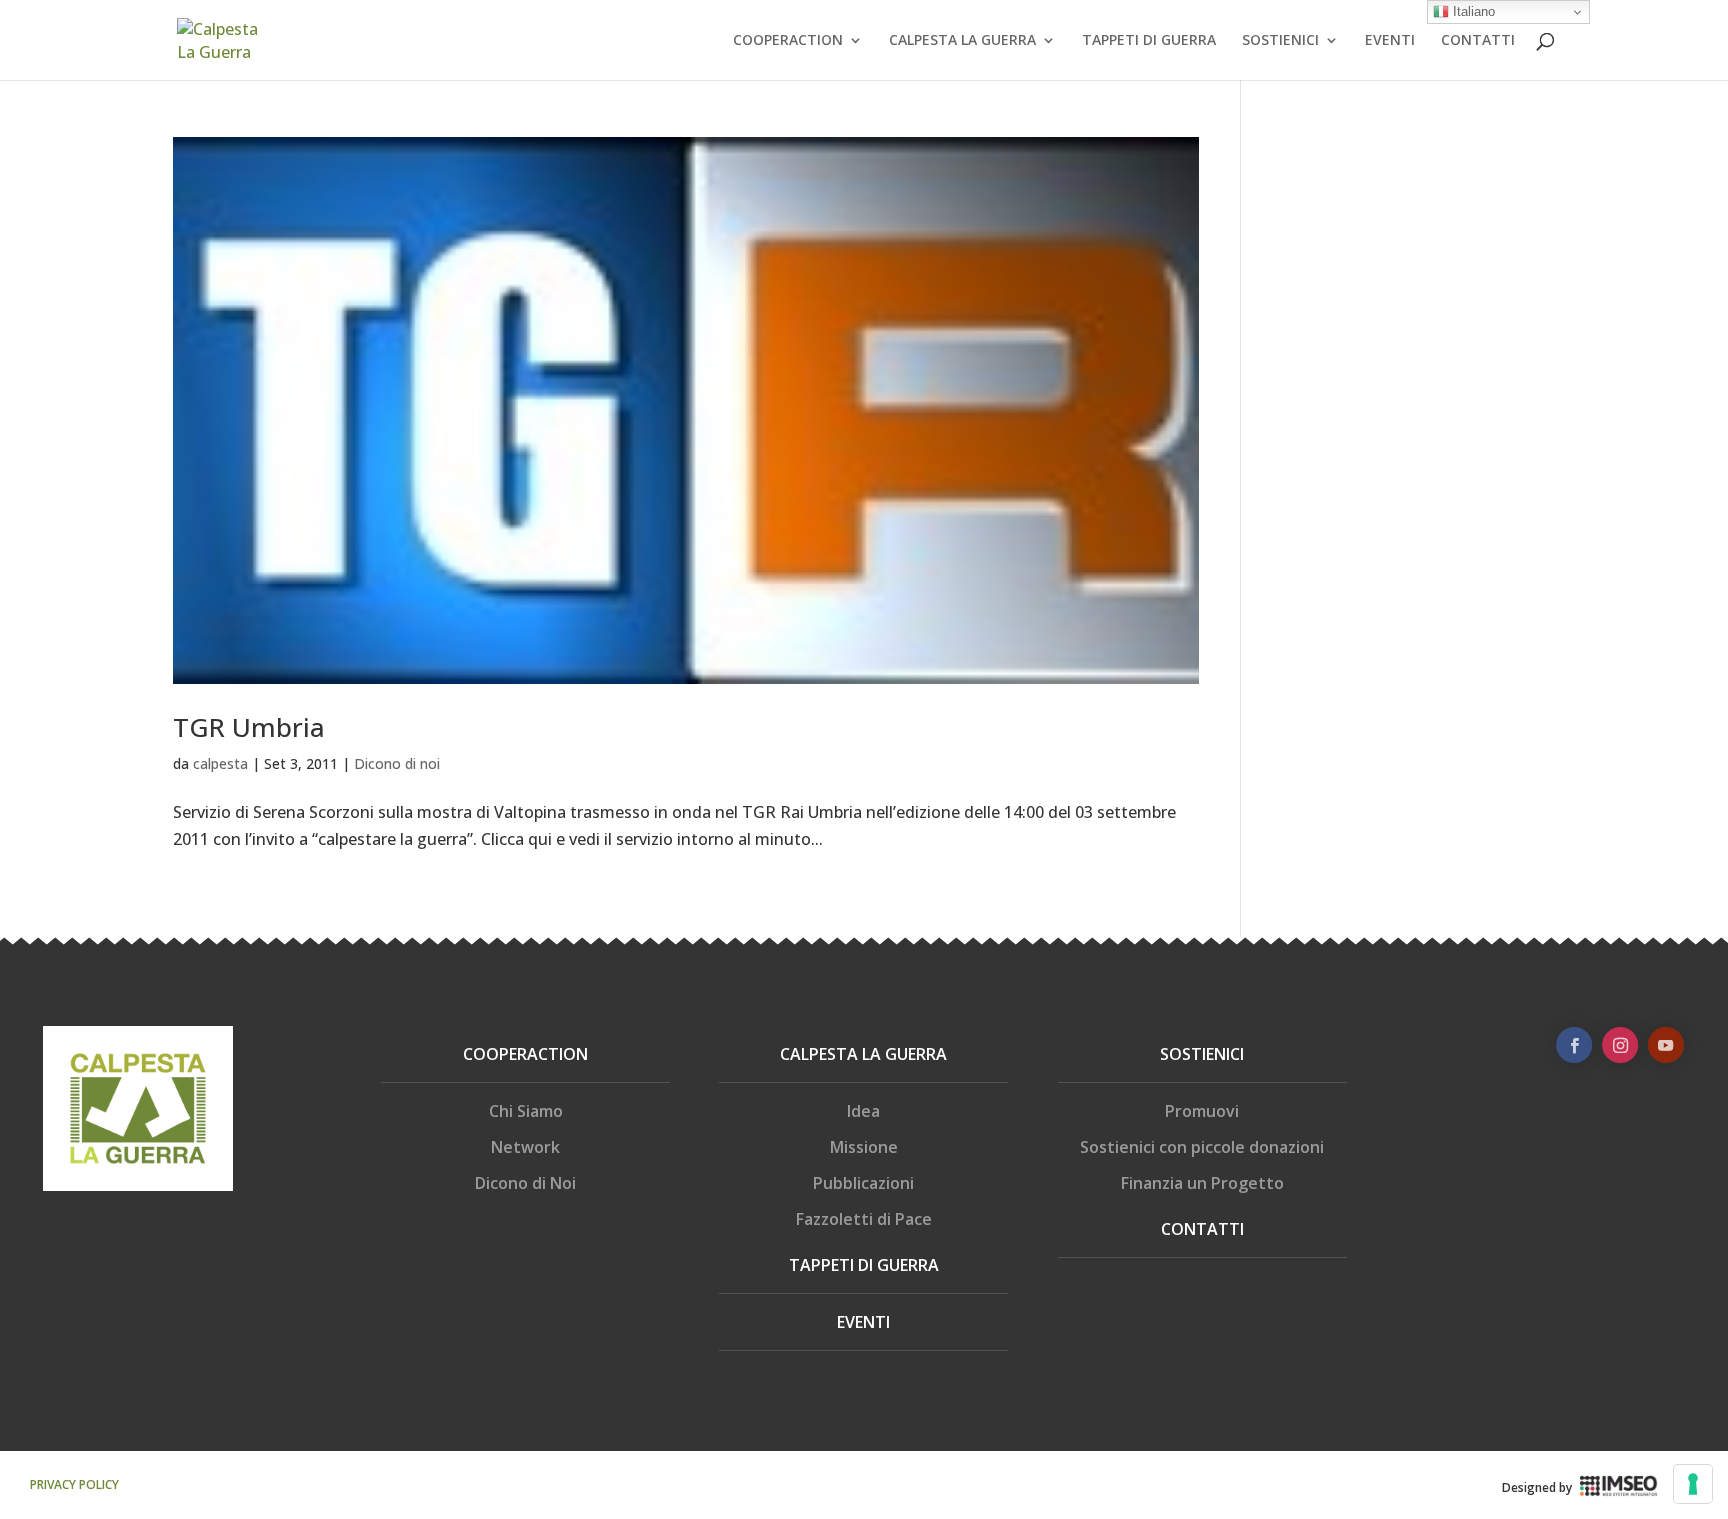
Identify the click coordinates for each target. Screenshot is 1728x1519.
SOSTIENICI (1280, 41)
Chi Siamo (526, 1111)
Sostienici (1202, 1054)
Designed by (1537, 1487)
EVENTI (1390, 41)
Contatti (1202, 1229)
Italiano (1472, 11)
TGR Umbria (249, 727)
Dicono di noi (397, 763)
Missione (864, 1147)
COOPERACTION (788, 41)
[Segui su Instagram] (1620, 1045)
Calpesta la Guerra (863, 1054)
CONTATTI (1478, 41)
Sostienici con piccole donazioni (1202, 1147)
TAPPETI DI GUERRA (1149, 41)
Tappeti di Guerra (864, 1265)
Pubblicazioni (863, 1183)
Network (525, 1147)
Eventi (863, 1322)
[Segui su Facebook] (1574, 1045)
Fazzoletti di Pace (864, 1219)
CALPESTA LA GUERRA (962, 41)
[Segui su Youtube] (1666, 1045)
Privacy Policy (74, 1484)
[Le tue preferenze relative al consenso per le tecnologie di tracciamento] (1693, 1484)
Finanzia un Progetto (1202, 1183)
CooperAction (525, 1054)
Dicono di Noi (525, 1183)
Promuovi (1202, 1111)
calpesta (220, 763)
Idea (863, 1111)
